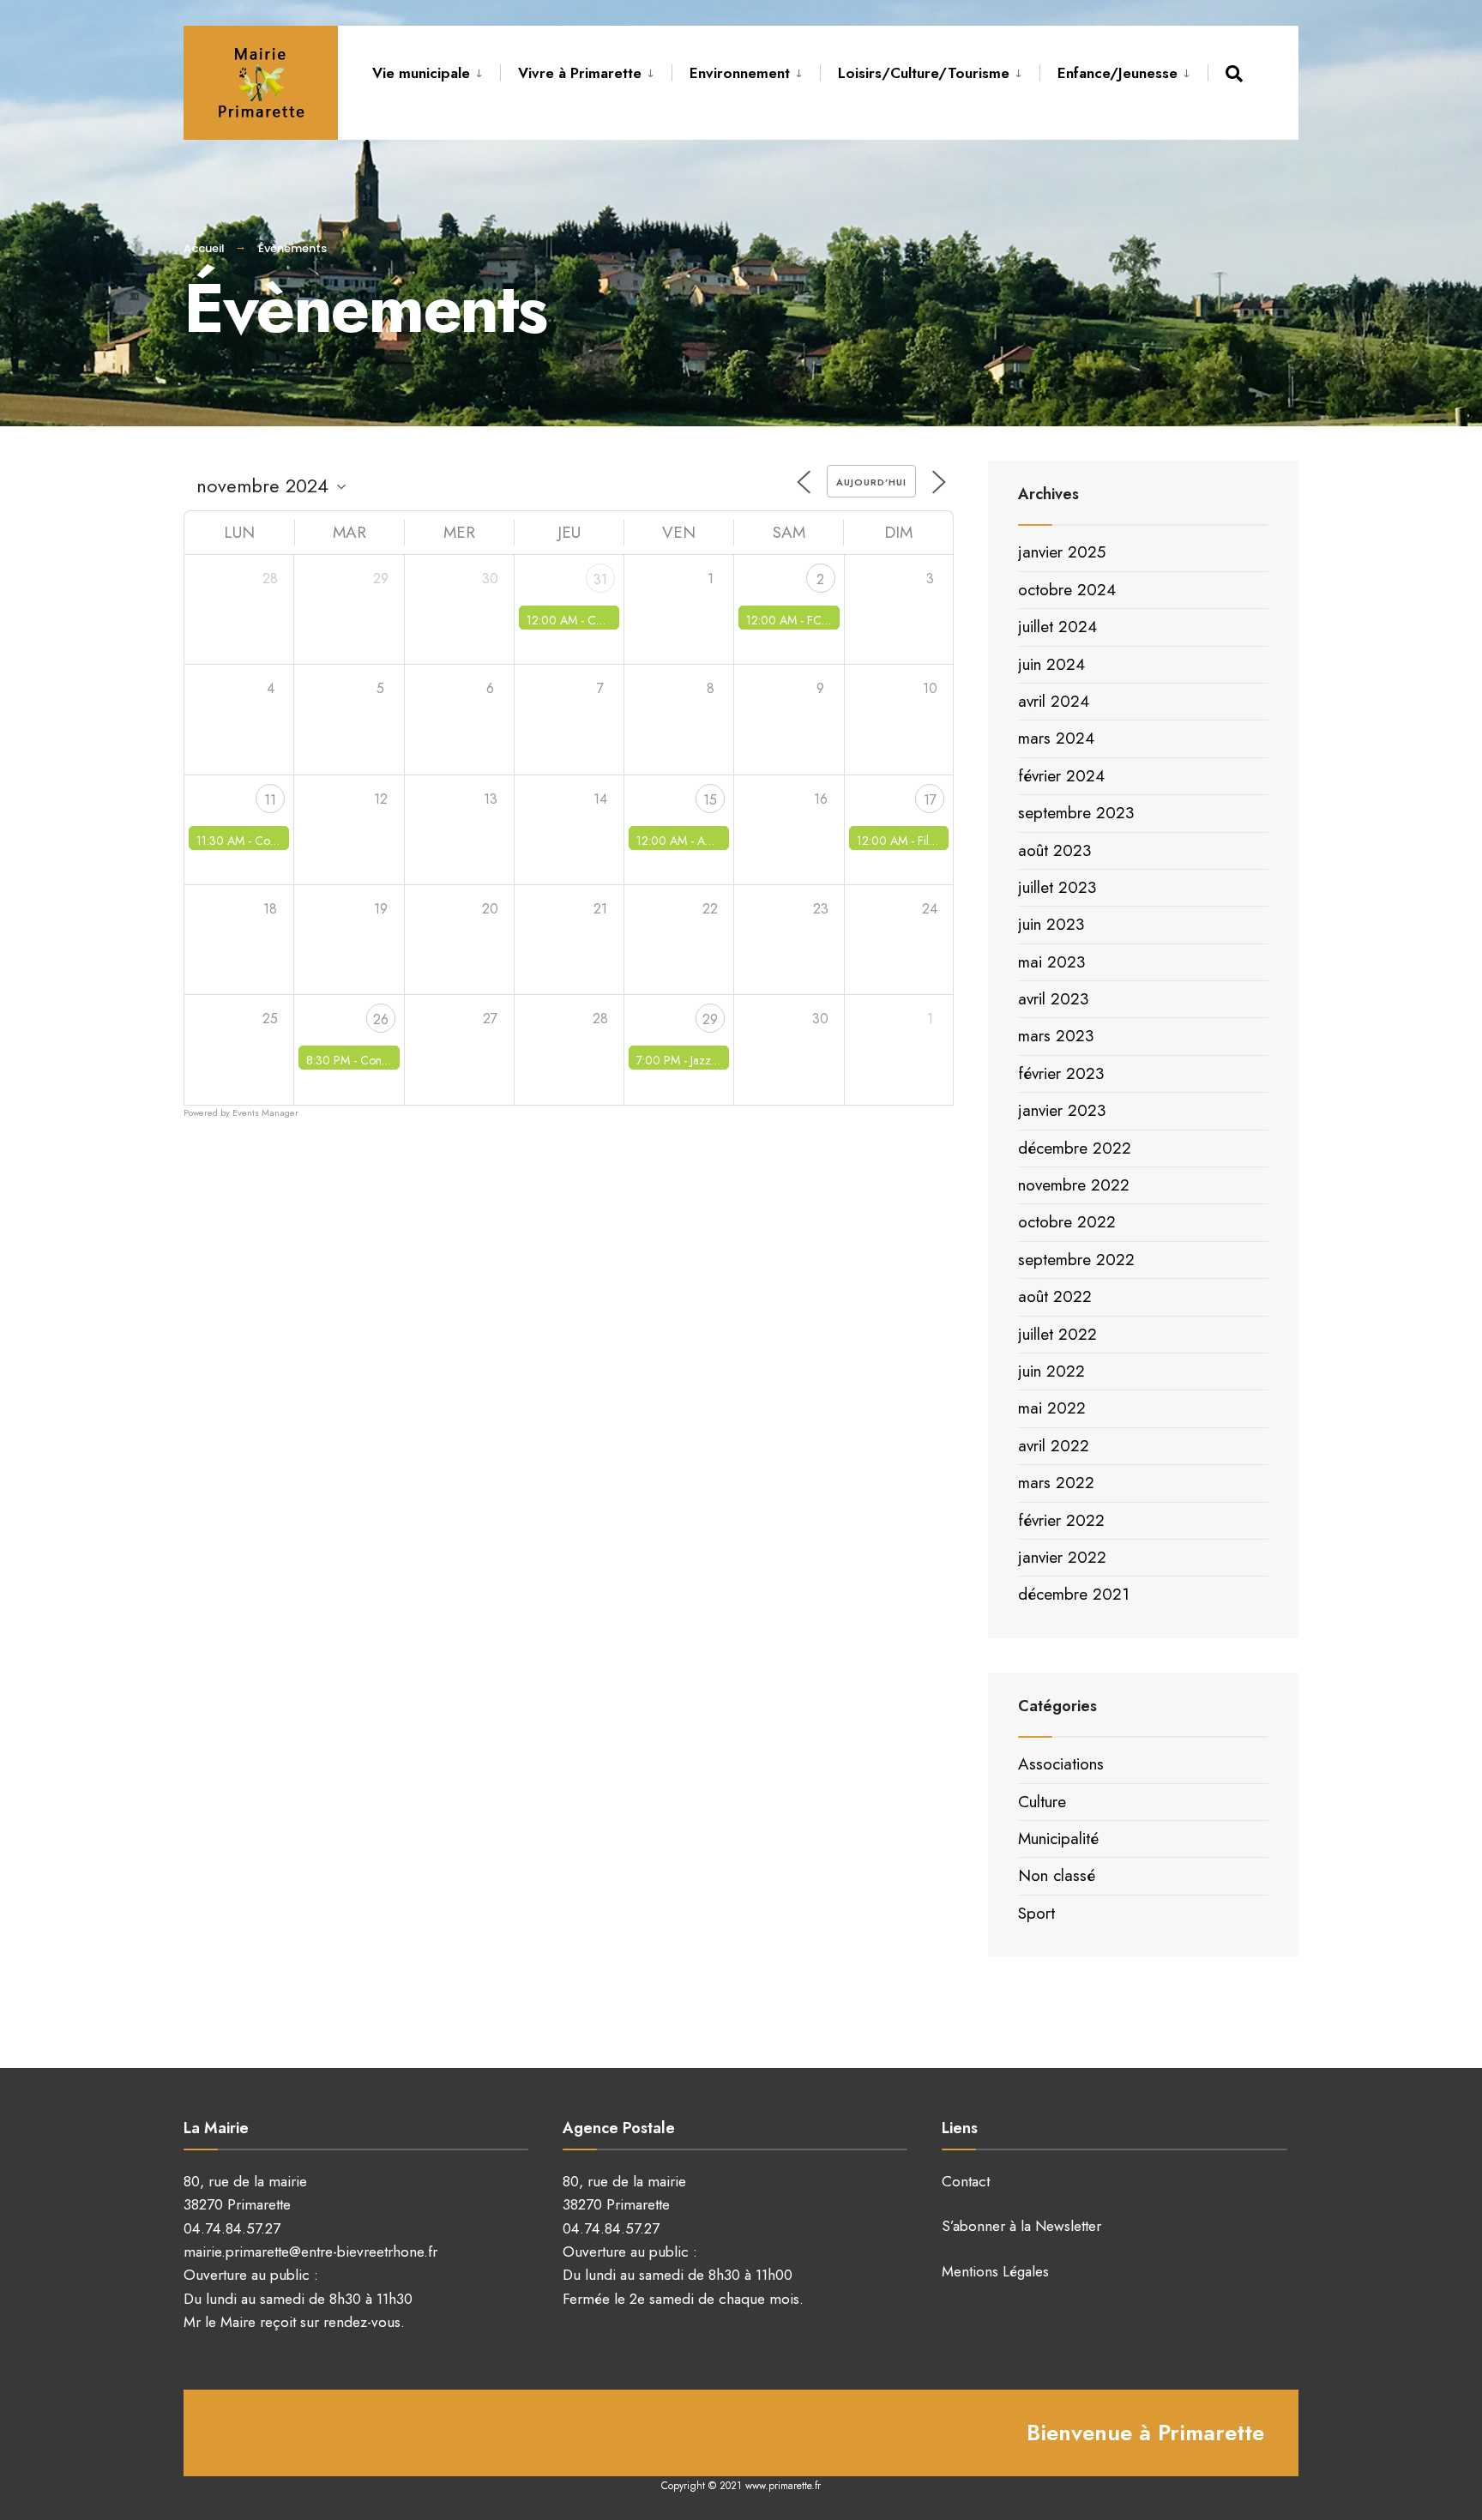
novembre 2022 (1074, 1185)
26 (381, 1019)
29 (710, 1019)
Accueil (204, 248)
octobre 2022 (1067, 1222)
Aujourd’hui (871, 482)
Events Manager (265, 1112)
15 (710, 800)
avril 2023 (1053, 999)
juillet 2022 (1057, 1334)
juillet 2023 (1057, 887)
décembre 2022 (1075, 1148)
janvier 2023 (1062, 1110)
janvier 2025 (1062, 552)
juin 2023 (1051, 924)
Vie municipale (421, 73)
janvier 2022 (1062, 1557)
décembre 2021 (1074, 1594)
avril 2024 (1054, 701)
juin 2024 (1051, 664)
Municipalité (1058, 1839)
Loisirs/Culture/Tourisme (924, 73)
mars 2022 (1056, 1483)
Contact (966, 2181)
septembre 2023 (1076, 813)
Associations (1061, 1764)
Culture (1042, 1802)
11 (270, 800)
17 (930, 800)
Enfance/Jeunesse (1118, 73)
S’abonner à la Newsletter (1021, 2226)
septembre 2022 (1076, 1260)
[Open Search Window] (1237, 73)
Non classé (1057, 1875)
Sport (1036, 1913)
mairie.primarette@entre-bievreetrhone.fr (310, 2252)
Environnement (740, 73)
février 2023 (1061, 1073)
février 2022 (1061, 1520)
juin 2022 (1051, 1371)
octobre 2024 (1067, 590)
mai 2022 (1052, 1408)
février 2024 (1061, 776)
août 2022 (1055, 1296)
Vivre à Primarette (580, 73)
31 (600, 579)
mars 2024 (1056, 738)
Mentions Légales (995, 2271)
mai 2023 (1051, 962)
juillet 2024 (1057, 627)
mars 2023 (1056, 1036)
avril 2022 (1054, 1446)
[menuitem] (436, 70)
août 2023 (1054, 850)
